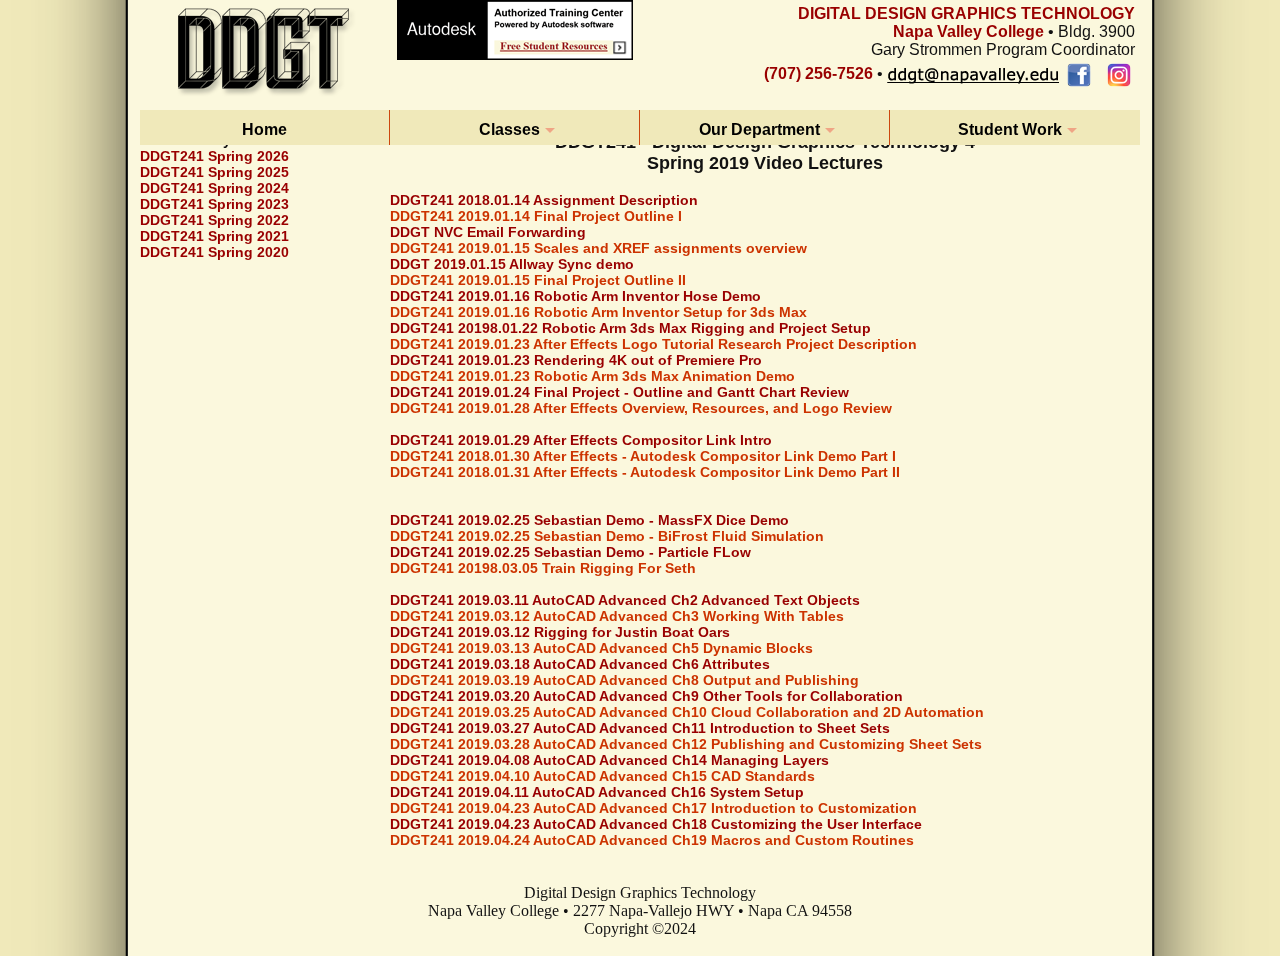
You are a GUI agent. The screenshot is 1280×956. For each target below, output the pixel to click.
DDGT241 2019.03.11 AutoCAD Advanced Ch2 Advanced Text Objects (625, 600)
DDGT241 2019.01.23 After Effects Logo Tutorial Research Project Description (653, 344)
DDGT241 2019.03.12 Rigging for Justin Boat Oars (560, 632)
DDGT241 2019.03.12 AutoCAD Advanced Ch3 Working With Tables (617, 616)
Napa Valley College (968, 31)
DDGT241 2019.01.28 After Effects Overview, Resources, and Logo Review (641, 408)
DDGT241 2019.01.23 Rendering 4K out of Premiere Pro (576, 360)
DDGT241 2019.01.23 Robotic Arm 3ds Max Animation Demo (592, 376)
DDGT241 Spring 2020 (214, 252)
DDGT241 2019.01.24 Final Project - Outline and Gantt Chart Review (619, 392)
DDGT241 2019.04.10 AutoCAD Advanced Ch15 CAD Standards (602, 776)
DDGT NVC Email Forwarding (488, 232)
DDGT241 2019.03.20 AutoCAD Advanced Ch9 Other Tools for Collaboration (646, 696)
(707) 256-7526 (818, 73)
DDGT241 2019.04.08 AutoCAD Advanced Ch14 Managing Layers (609, 760)
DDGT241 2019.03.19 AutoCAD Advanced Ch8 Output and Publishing (624, 680)
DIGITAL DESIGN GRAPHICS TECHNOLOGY (966, 13)
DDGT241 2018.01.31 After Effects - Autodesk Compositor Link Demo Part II (645, 472)
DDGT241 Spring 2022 (214, 220)
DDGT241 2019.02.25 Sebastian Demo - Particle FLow (570, 552)
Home (264, 129)
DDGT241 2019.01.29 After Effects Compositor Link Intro (581, 440)
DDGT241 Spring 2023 (214, 204)
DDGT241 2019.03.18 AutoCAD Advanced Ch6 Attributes (580, 664)
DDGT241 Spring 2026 (214, 156)
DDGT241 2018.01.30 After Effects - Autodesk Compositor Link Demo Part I (643, 456)
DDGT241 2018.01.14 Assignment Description (544, 200)
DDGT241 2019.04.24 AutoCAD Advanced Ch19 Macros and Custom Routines (652, 840)
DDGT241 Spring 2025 (214, 172)
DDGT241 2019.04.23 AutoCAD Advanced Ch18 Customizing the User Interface (656, 824)
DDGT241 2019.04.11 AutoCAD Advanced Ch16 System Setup (597, 792)
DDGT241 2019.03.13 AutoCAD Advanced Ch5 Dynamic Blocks (601, 648)
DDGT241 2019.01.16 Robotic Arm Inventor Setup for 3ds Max (598, 312)
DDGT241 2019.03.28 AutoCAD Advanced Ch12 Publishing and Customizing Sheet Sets (686, 744)
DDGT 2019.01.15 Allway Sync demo (512, 264)
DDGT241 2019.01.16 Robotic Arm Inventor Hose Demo (575, 296)
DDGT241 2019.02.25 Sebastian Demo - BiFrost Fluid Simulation (607, 536)
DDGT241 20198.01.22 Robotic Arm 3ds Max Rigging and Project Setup (630, 328)
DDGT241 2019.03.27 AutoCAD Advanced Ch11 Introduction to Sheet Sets (640, 728)
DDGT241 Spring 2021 (214, 236)
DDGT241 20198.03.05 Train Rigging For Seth (543, 568)
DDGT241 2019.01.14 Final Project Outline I (536, 216)
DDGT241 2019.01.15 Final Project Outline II (538, 280)
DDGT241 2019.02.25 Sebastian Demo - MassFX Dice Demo (589, 520)
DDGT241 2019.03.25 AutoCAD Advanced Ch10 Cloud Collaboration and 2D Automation (687, 712)
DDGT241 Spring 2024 (214, 188)
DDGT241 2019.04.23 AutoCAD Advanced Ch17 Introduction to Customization (653, 808)
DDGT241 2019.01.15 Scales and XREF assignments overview (598, 248)
